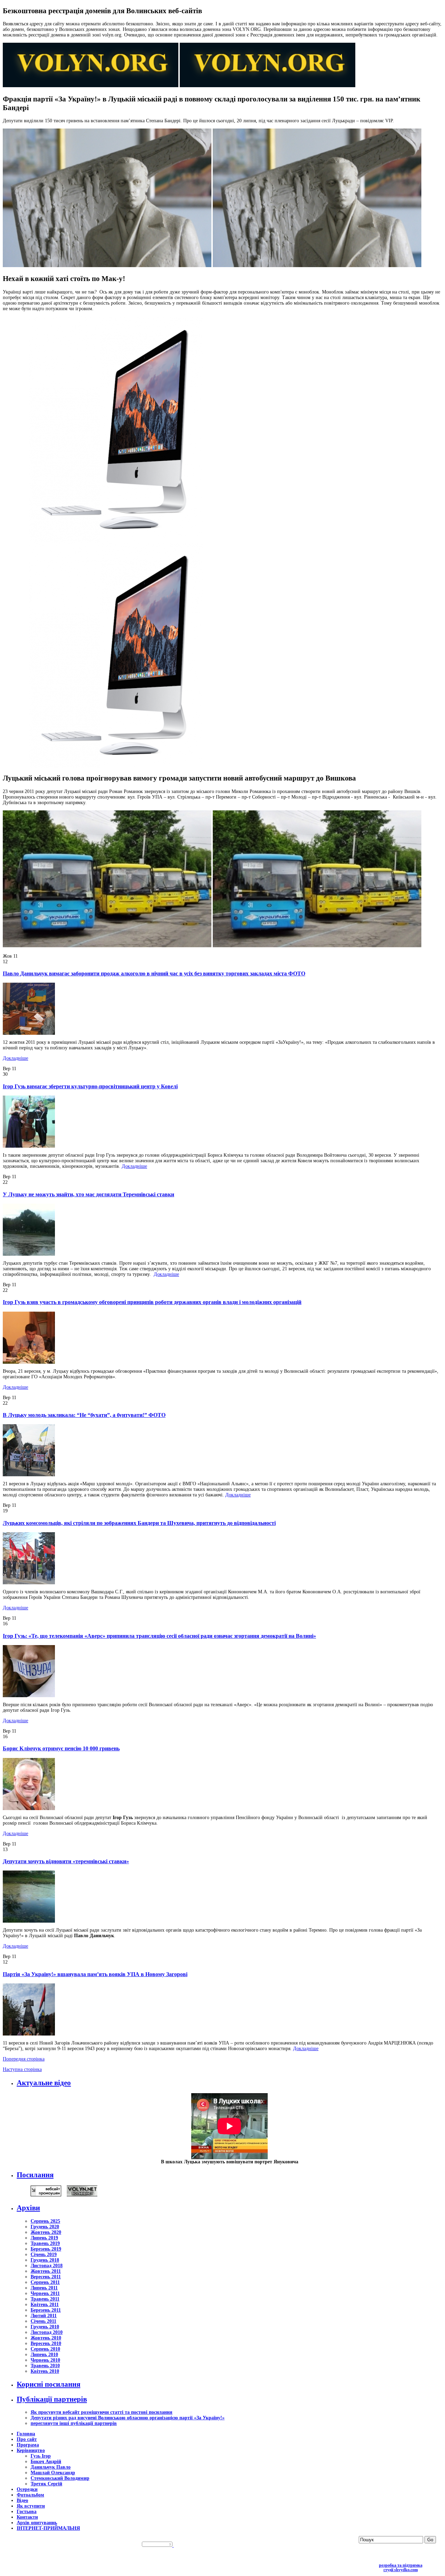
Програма (28, 2445)
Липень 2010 (44, 2355)
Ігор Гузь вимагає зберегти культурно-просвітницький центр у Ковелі (90, 1086)
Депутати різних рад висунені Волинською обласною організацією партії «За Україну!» (128, 2418)
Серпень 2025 (45, 2221)
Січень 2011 (43, 2321)
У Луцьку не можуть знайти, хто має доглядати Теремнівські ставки (88, 1194)
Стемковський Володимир (60, 2478)
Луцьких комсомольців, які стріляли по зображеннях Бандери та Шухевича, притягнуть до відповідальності (139, 1523)
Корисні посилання (48, 2384)
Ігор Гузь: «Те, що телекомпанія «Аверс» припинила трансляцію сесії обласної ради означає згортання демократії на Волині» (159, 1636)
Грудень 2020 (45, 2227)
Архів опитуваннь (37, 2523)
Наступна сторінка (22, 2069)
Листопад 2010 (47, 2332)
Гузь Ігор (41, 2456)
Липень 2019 (44, 2238)
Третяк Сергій (46, 2484)
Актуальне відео (44, 2083)
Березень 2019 (46, 2249)
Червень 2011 (45, 2293)
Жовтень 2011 (46, 2271)
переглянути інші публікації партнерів (74, 2423)
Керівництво (31, 2450)
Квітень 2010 (45, 2371)
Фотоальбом (30, 2495)
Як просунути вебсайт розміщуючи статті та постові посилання (102, 2412)
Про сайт (27, 2439)
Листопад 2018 (47, 2266)
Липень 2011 (44, 2288)
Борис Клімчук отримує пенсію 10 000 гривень (61, 1748)
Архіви (28, 2208)
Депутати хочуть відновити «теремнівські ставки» (66, 1861)
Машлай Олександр (53, 2473)
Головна (26, 2434)
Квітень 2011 (45, 2305)
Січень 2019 (44, 2255)
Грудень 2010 (45, 2327)
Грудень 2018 (45, 2260)
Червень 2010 (45, 2360)
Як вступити (31, 2506)
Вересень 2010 (46, 2343)
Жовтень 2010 (46, 2338)
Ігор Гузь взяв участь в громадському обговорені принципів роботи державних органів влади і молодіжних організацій (152, 1302)
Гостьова (27, 2512)
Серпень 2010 (45, 2349)
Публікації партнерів (52, 2399)
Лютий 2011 (44, 2316)
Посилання (35, 2175)
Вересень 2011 (46, 2277)
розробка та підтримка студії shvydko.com (401, 2568)
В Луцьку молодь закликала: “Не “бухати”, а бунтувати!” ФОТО (84, 1415)
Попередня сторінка (24, 2059)
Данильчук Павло (51, 2467)
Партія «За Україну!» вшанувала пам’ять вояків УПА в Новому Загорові (95, 1974)
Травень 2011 (45, 2299)
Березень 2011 (46, 2310)
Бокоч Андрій (46, 2462)
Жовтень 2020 (46, 2232)
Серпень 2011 (45, 2282)
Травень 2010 (45, 2366)
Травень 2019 (45, 2243)
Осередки (27, 2489)
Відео (22, 2500)
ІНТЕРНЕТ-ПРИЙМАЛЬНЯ (48, 2528)
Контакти (27, 2517)
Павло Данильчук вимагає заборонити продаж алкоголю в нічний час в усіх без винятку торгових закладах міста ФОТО (154, 973)
